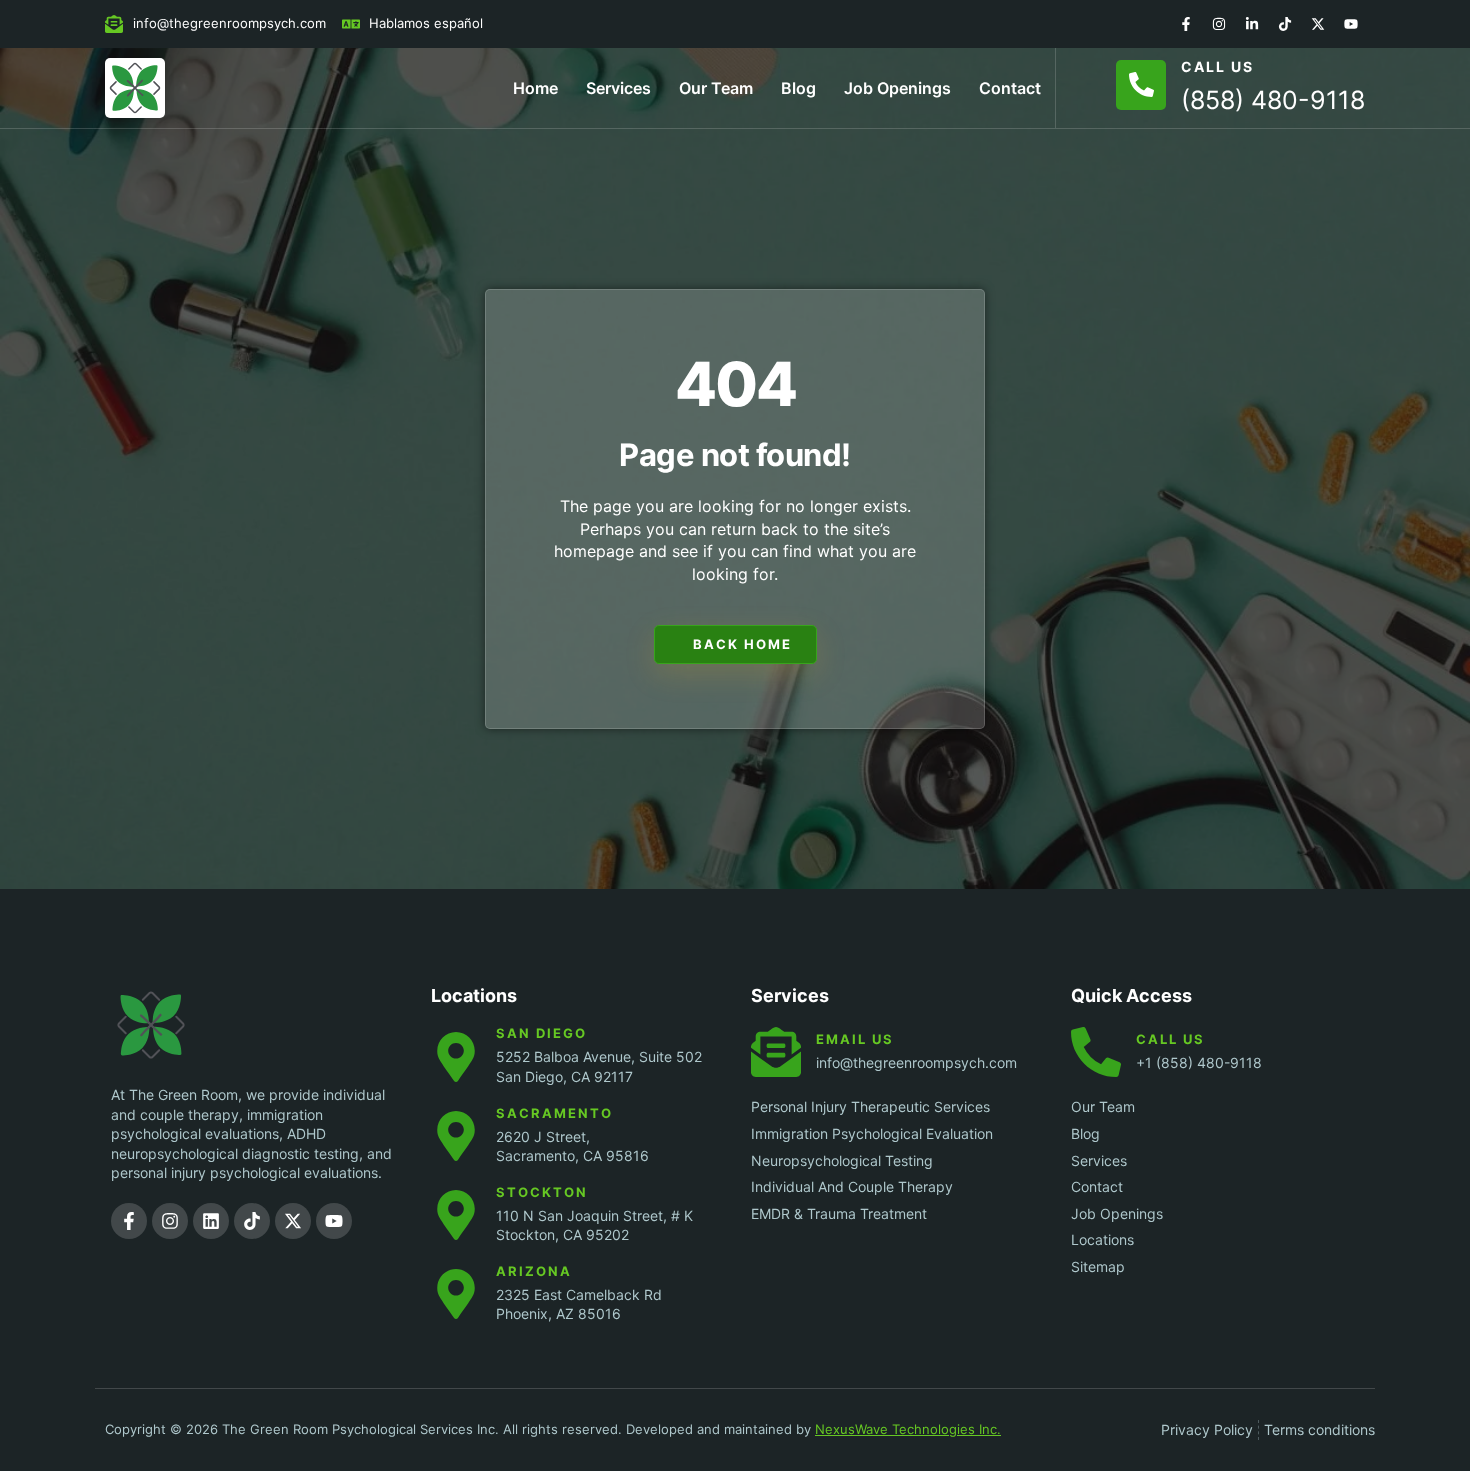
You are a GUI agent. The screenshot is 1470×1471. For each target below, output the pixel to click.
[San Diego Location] (456, 1057)
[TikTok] (1285, 24)
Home (535, 88)
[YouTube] (1351, 24)
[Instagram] (1219, 24)
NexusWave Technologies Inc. (908, 1429)
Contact (1010, 88)
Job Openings (897, 88)
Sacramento (554, 1113)
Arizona (534, 1271)
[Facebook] (1186, 24)
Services (618, 88)
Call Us (1217, 66)
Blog (798, 88)
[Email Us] (776, 1052)
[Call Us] (1141, 85)
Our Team (716, 88)
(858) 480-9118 (1273, 100)
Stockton (542, 1192)
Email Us (855, 1039)
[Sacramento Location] (456, 1136)
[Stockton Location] (456, 1215)
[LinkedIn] (1252, 24)
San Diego (541, 1033)
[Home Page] (135, 88)
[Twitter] (1318, 24)
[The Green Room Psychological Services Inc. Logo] (191, 1025)
